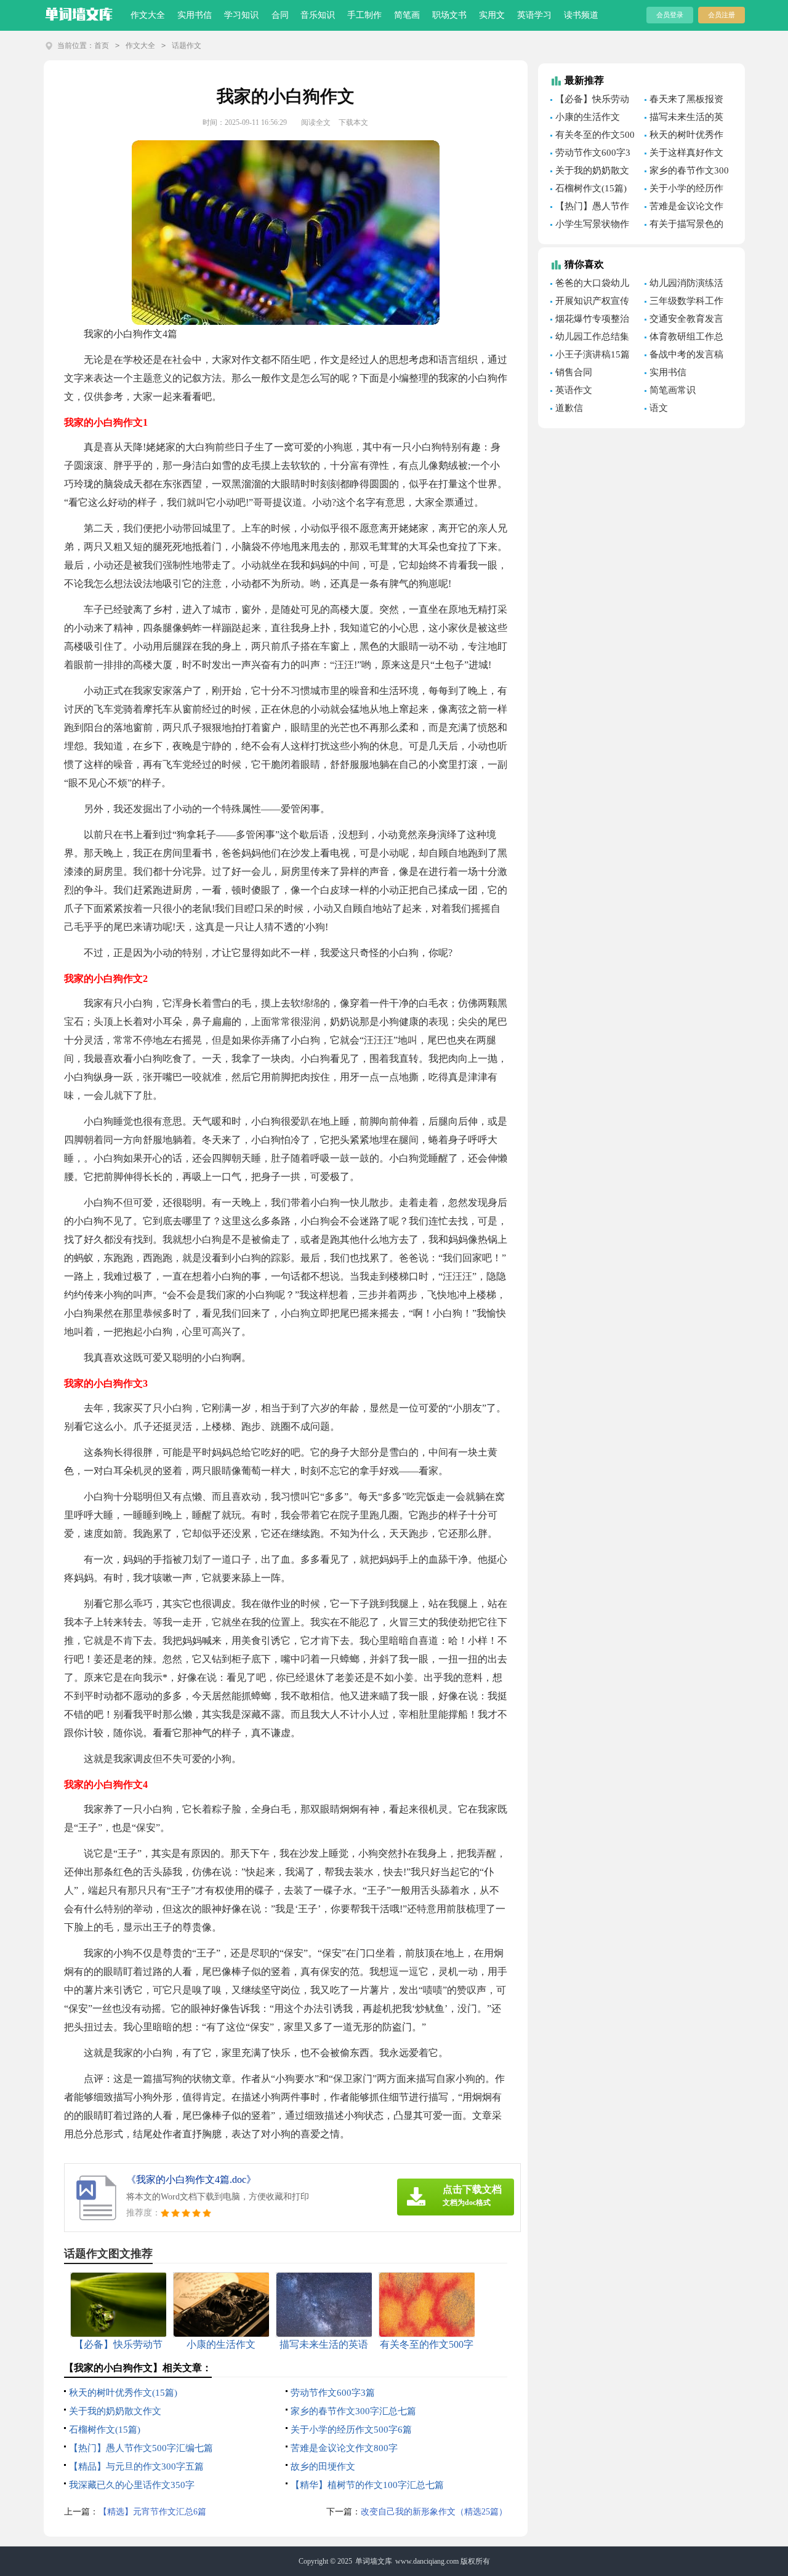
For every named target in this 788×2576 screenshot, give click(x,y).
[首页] (79, 12)
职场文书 (449, 15)
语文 (659, 408)
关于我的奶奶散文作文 (115, 2411)
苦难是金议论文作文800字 (344, 2448)
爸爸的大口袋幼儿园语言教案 (590, 285)
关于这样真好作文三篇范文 (684, 154)
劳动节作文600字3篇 (333, 2393)
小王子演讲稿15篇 (593, 354)
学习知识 (241, 15)
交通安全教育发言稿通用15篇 (684, 321)
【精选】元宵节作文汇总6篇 (152, 2512)
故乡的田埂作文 (323, 2466)
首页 (102, 46)
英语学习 (534, 15)
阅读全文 (316, 122)
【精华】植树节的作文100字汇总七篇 (367, 2485)
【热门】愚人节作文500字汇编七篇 (141, 2448)
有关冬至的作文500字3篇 (593, 137)
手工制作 (364, 15)
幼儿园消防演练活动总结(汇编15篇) (684, 285)
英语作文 (574, 390)
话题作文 (187, 46)
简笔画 (407, 15)
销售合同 (574, 372)
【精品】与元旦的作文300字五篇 (136, 2466)
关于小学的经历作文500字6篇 (351, 2430)
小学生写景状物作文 (590, 226)
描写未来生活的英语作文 (684, 119)
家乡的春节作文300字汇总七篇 (353, 2411)
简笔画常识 (673, 390)
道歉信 (569, 408)
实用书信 (195, 15)
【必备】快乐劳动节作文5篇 (590, 101)
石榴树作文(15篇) (105, 2430)
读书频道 (581, 15)
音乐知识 (318, 15)
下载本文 (353, 122)
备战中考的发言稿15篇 (684, 356)
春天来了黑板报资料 (684, 101)
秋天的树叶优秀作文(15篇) (123, 2393)
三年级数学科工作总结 (684, 303)
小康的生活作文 (588, 117)
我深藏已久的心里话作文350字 (132, 2485)
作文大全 (148, 15)
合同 (280, 15)
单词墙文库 (374, 2561)
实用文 (492, 15)
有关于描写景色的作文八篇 (684, 226)
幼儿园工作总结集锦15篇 (590, 338)
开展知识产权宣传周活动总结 (590, 303)
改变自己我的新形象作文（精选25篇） (434, 2512)
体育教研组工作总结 (684, 338)
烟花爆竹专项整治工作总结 (590, 321)
